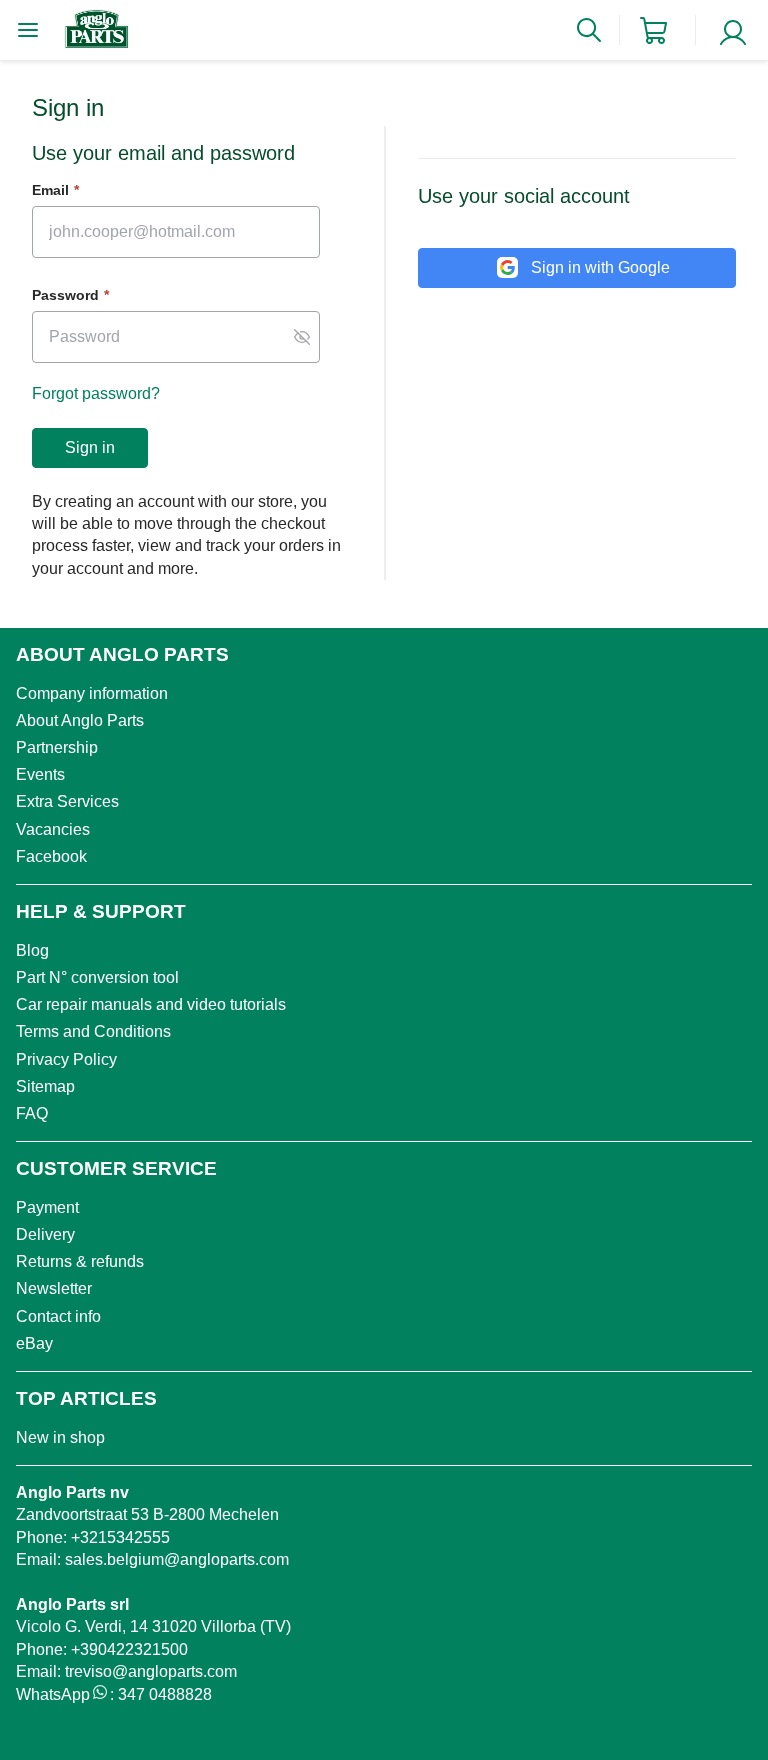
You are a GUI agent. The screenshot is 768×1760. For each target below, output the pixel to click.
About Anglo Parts (80, 720)
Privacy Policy (66, 1059)
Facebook (51, 856)
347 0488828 (165, 1694)
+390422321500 (129, 1649)
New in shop (60, 1437)
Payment (47, 1207)
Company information (92, 693)
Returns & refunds (80, 1261)
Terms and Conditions (93, 1031)
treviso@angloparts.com (151, 1671)
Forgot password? (96, 393)
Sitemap (45, 1086)
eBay (34, 1343)
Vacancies (53, 829)
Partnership (57, 747)
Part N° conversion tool (97, 977)
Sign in (90, 447)
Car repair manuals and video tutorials (151, 1004)
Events (40, 774)
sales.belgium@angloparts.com (177, 1559)
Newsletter (54, 1288)
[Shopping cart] (653, 30)
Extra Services (67, 801)
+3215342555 (120, 1537)
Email (55, 190)
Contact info (58, 1316)
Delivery (45, 1234)
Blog (32, 950)
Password (70, 295)
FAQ (32, 1113)
